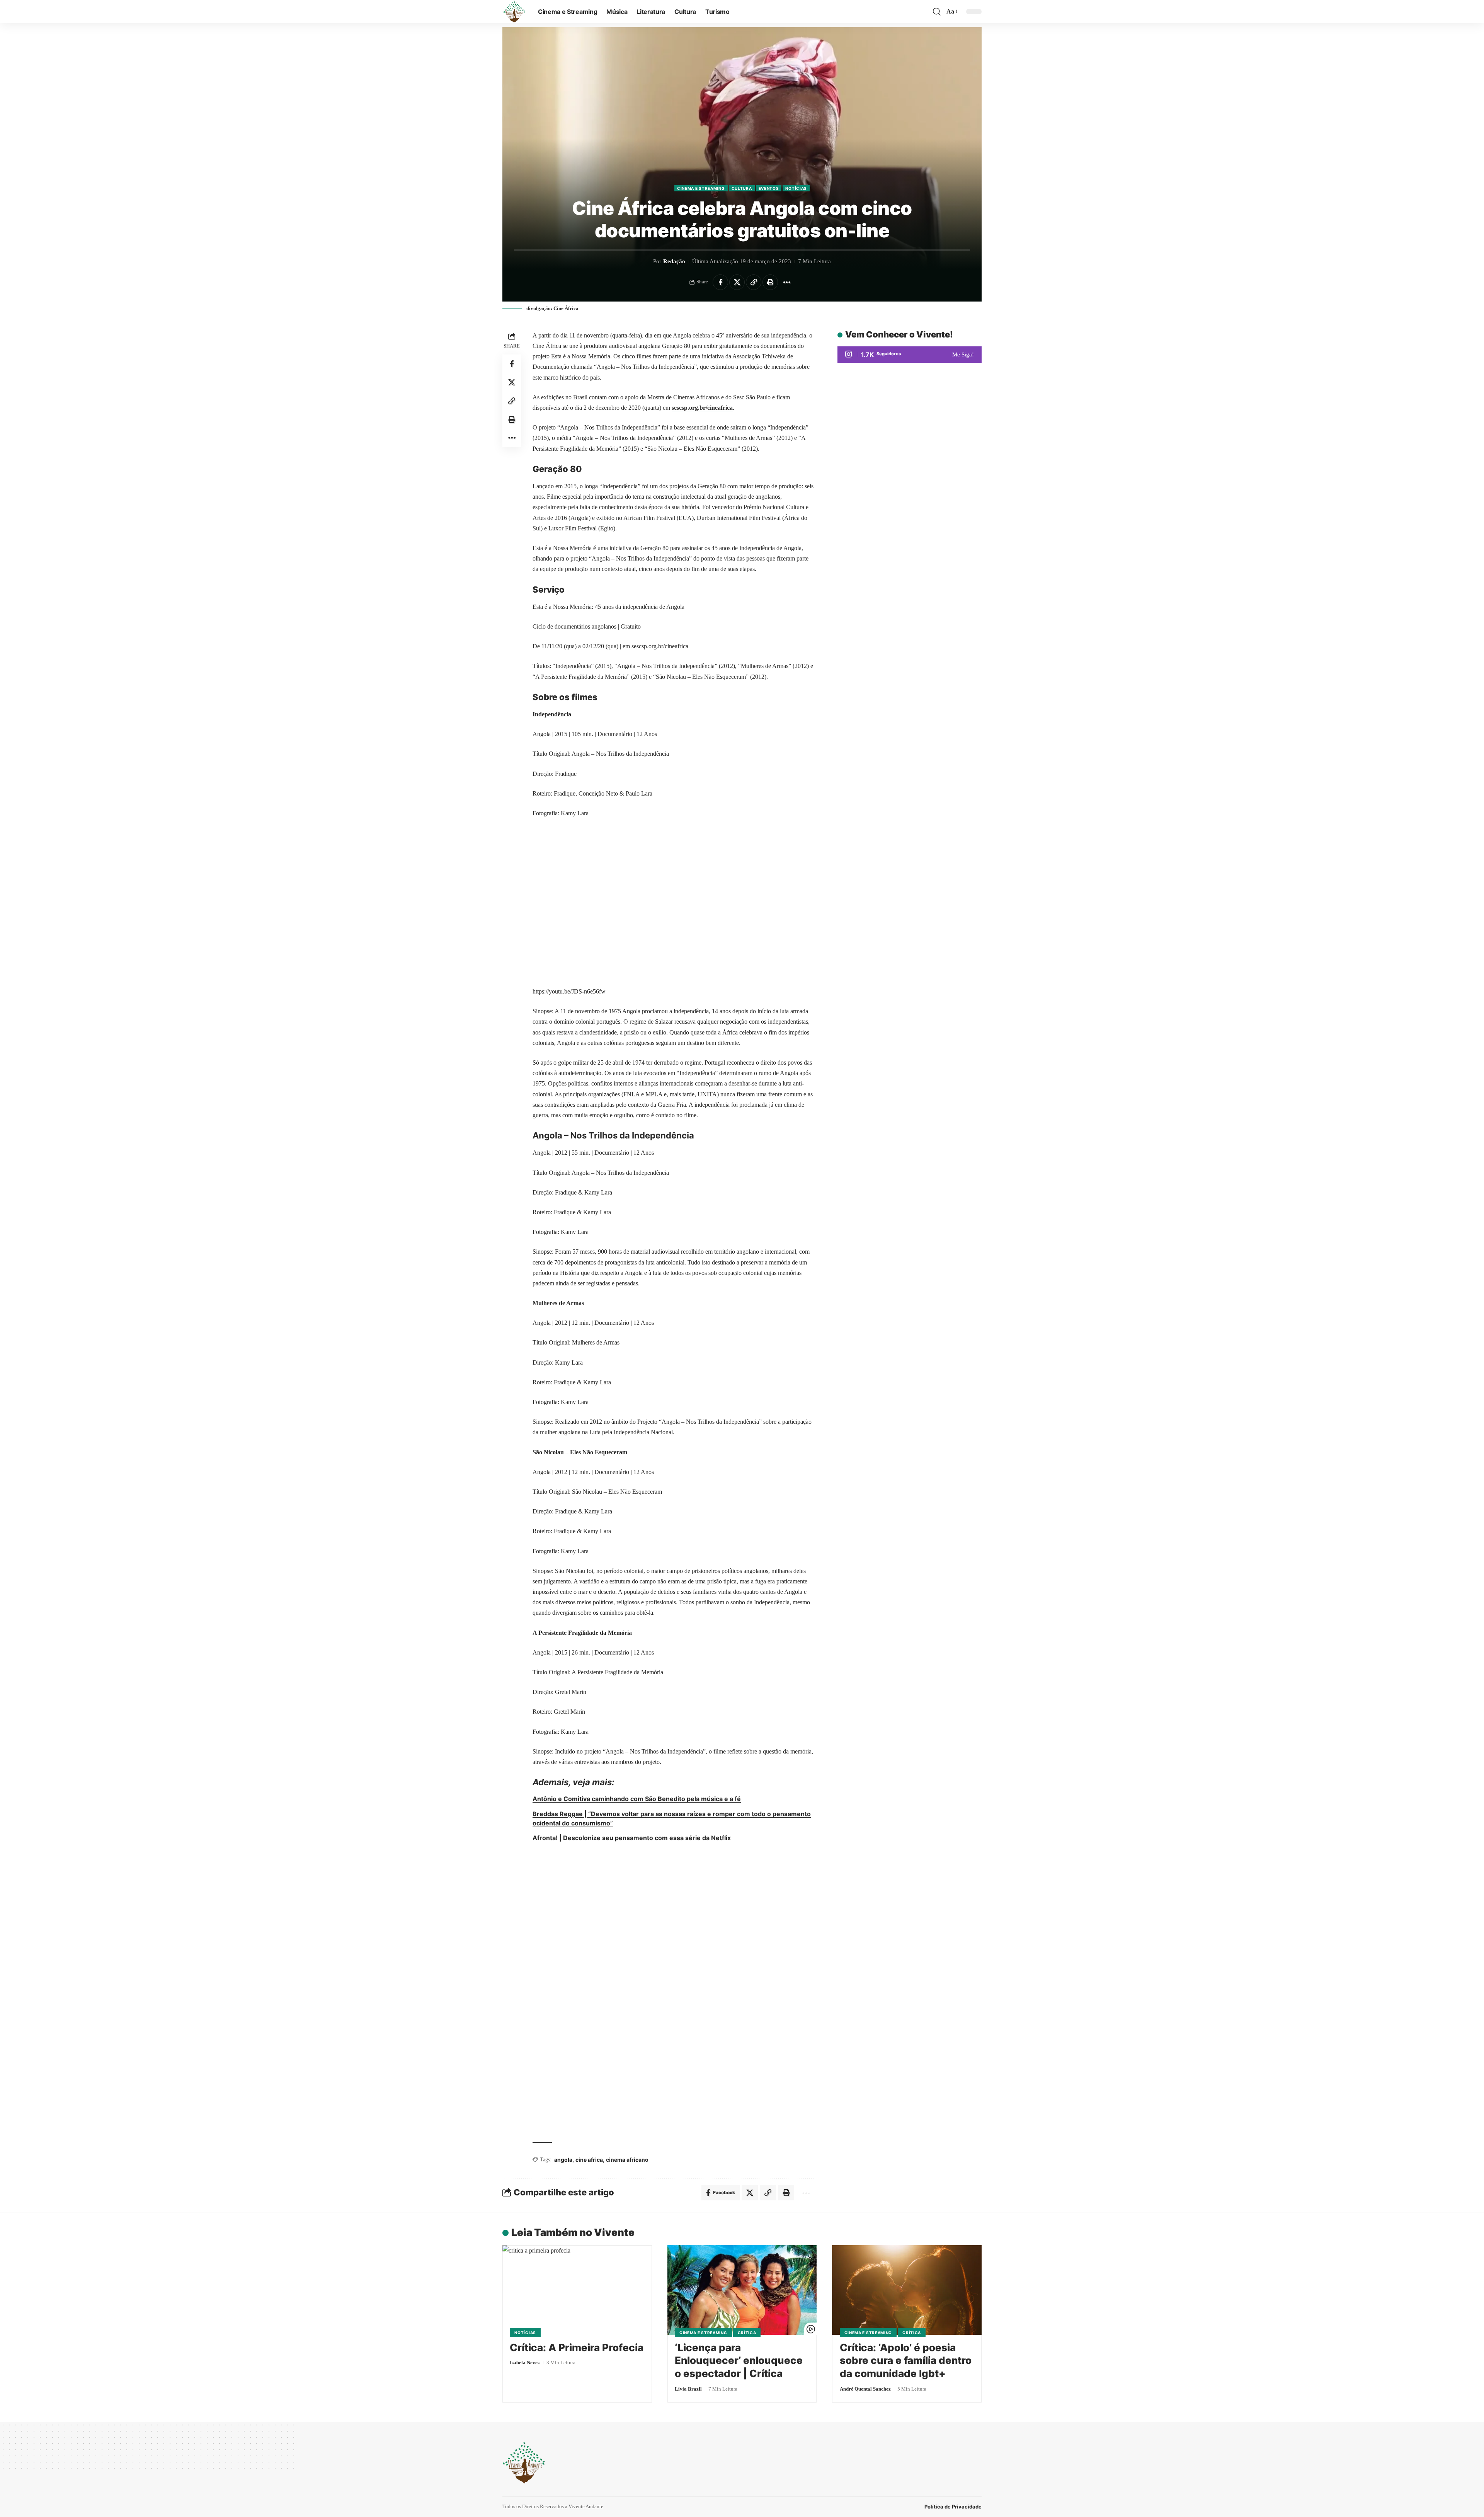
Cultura (742, 188)
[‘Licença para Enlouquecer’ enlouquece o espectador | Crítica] (742, 2290)
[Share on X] (737, 282)
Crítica (747, 2333)
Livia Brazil (688, 2389)
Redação (674, 261)
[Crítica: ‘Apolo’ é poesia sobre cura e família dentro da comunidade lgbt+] (907, 2290)
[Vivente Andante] (514, 12)
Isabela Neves (525, 2363)
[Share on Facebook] (720, 282)
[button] (937, 12)
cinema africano (627, 2160)
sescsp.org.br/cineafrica (702, 408)
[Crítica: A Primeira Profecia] (577, 2290)
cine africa (589, 2160)
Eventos (769, 188)
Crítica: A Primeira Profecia (577, 2347)
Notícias (796, 188)
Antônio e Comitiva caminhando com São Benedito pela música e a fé (637, 1799)
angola (563, 2160)
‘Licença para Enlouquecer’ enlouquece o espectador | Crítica (739, 2361)
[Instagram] (910, 355)
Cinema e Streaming (701, 188)
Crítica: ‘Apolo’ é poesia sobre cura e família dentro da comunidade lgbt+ (906, 2361)
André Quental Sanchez (865, 2389)
